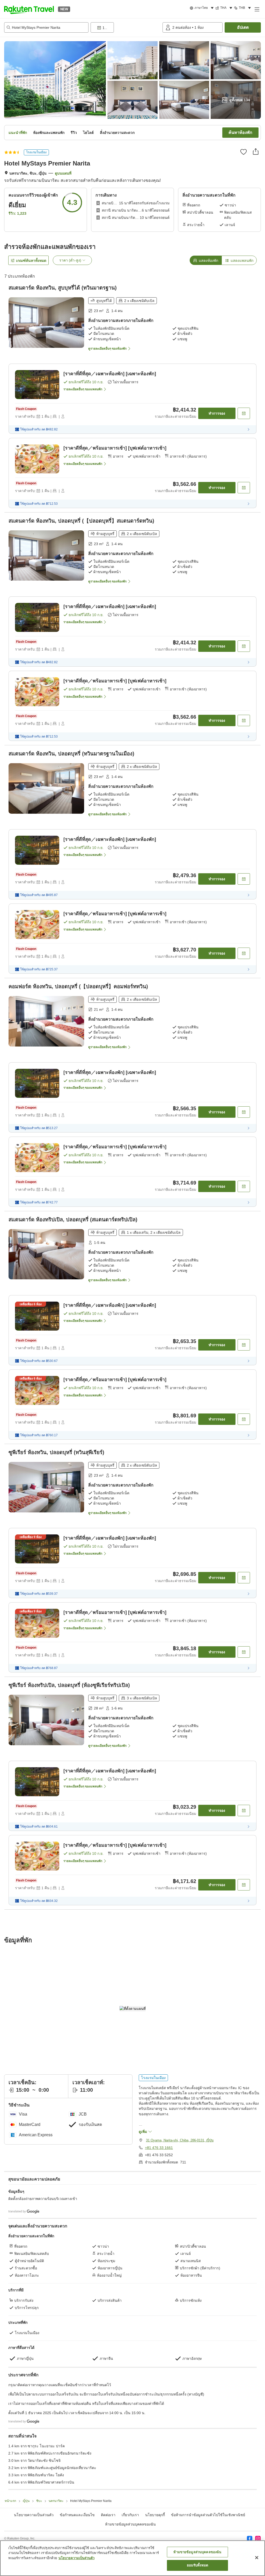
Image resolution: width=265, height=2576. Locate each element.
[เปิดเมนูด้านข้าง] (257, 9)
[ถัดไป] (254, 2392)
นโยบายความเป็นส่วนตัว (76, 2558)
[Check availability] (244, 413)
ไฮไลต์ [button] (88, 133)
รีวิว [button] (74, 133)
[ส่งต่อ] (256, 151)
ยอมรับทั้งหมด (197, 2565)
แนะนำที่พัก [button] (18, 133)
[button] (29, 9)
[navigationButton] (151, 2324)
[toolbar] (126, 27)
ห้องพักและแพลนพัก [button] (49, 133)
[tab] (206, 260)
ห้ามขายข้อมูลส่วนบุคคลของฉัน (197, 2552)
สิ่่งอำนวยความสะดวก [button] (117, 133)
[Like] (244, 152)
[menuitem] (203, 8)
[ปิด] (257, 2558)
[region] (132, 2558)
